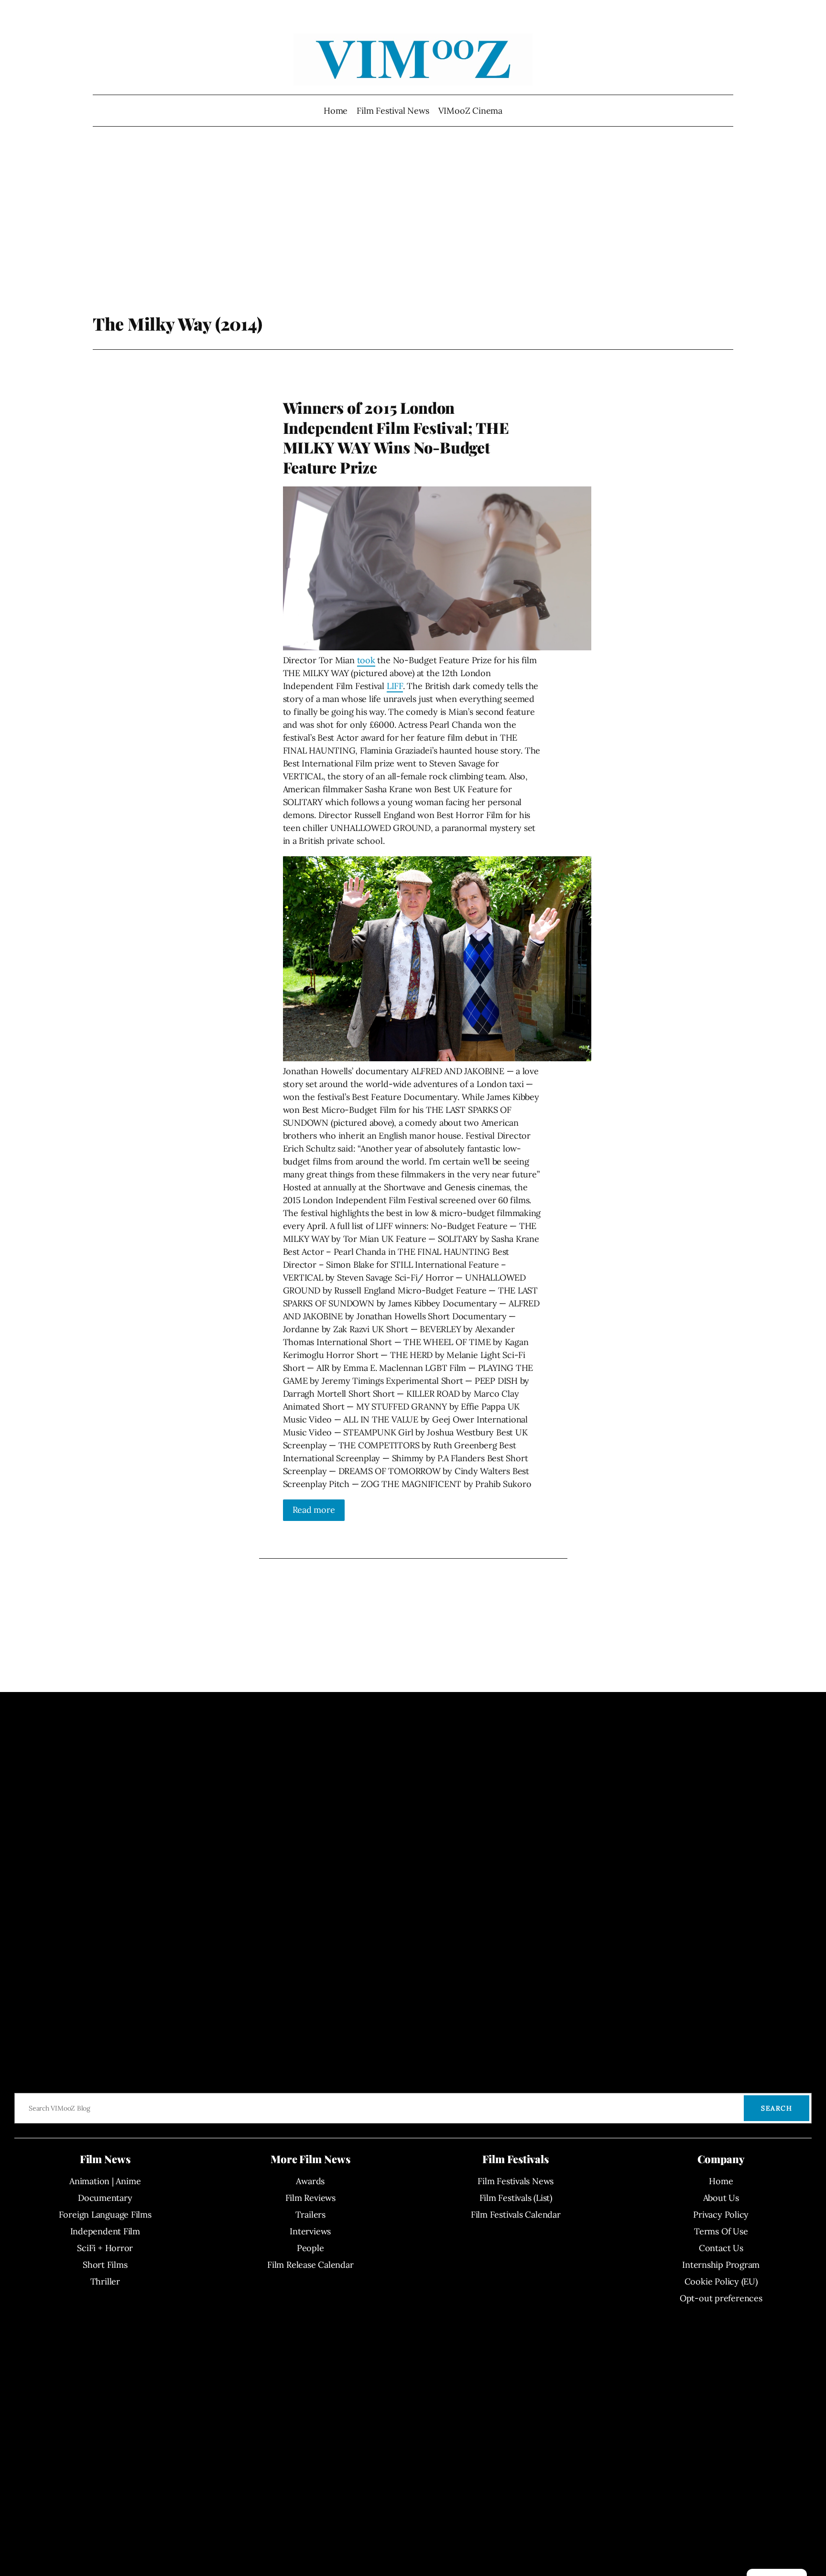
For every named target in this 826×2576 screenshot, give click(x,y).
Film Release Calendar (310, 2265)
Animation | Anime (105, 2181)
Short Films (105, 2265)
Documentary (105, 2198)
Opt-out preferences (721, 2298)
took (366, 660)
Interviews (310, 2231)
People (310, 2248)
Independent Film (105, 2231)
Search (777, 2108)
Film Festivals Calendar (516, 2215)
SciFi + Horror (105, 2248)
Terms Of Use (721, 2231)
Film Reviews (310, 2198)
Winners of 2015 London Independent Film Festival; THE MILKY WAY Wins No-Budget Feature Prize (396, 437)
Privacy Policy (721, 2215)
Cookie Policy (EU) (721, 2281)
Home (336, 111)
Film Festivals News (516, 2181)
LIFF (395, 686)
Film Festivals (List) (516, 2198)
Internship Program (721, 2265)
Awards (310, 2181)
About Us (721, 2198)
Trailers (310, 2215)
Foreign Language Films (105, 2215)
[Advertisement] (413, 237)
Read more (314, 1510)
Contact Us (721, 2248)
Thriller (105, 2281)
